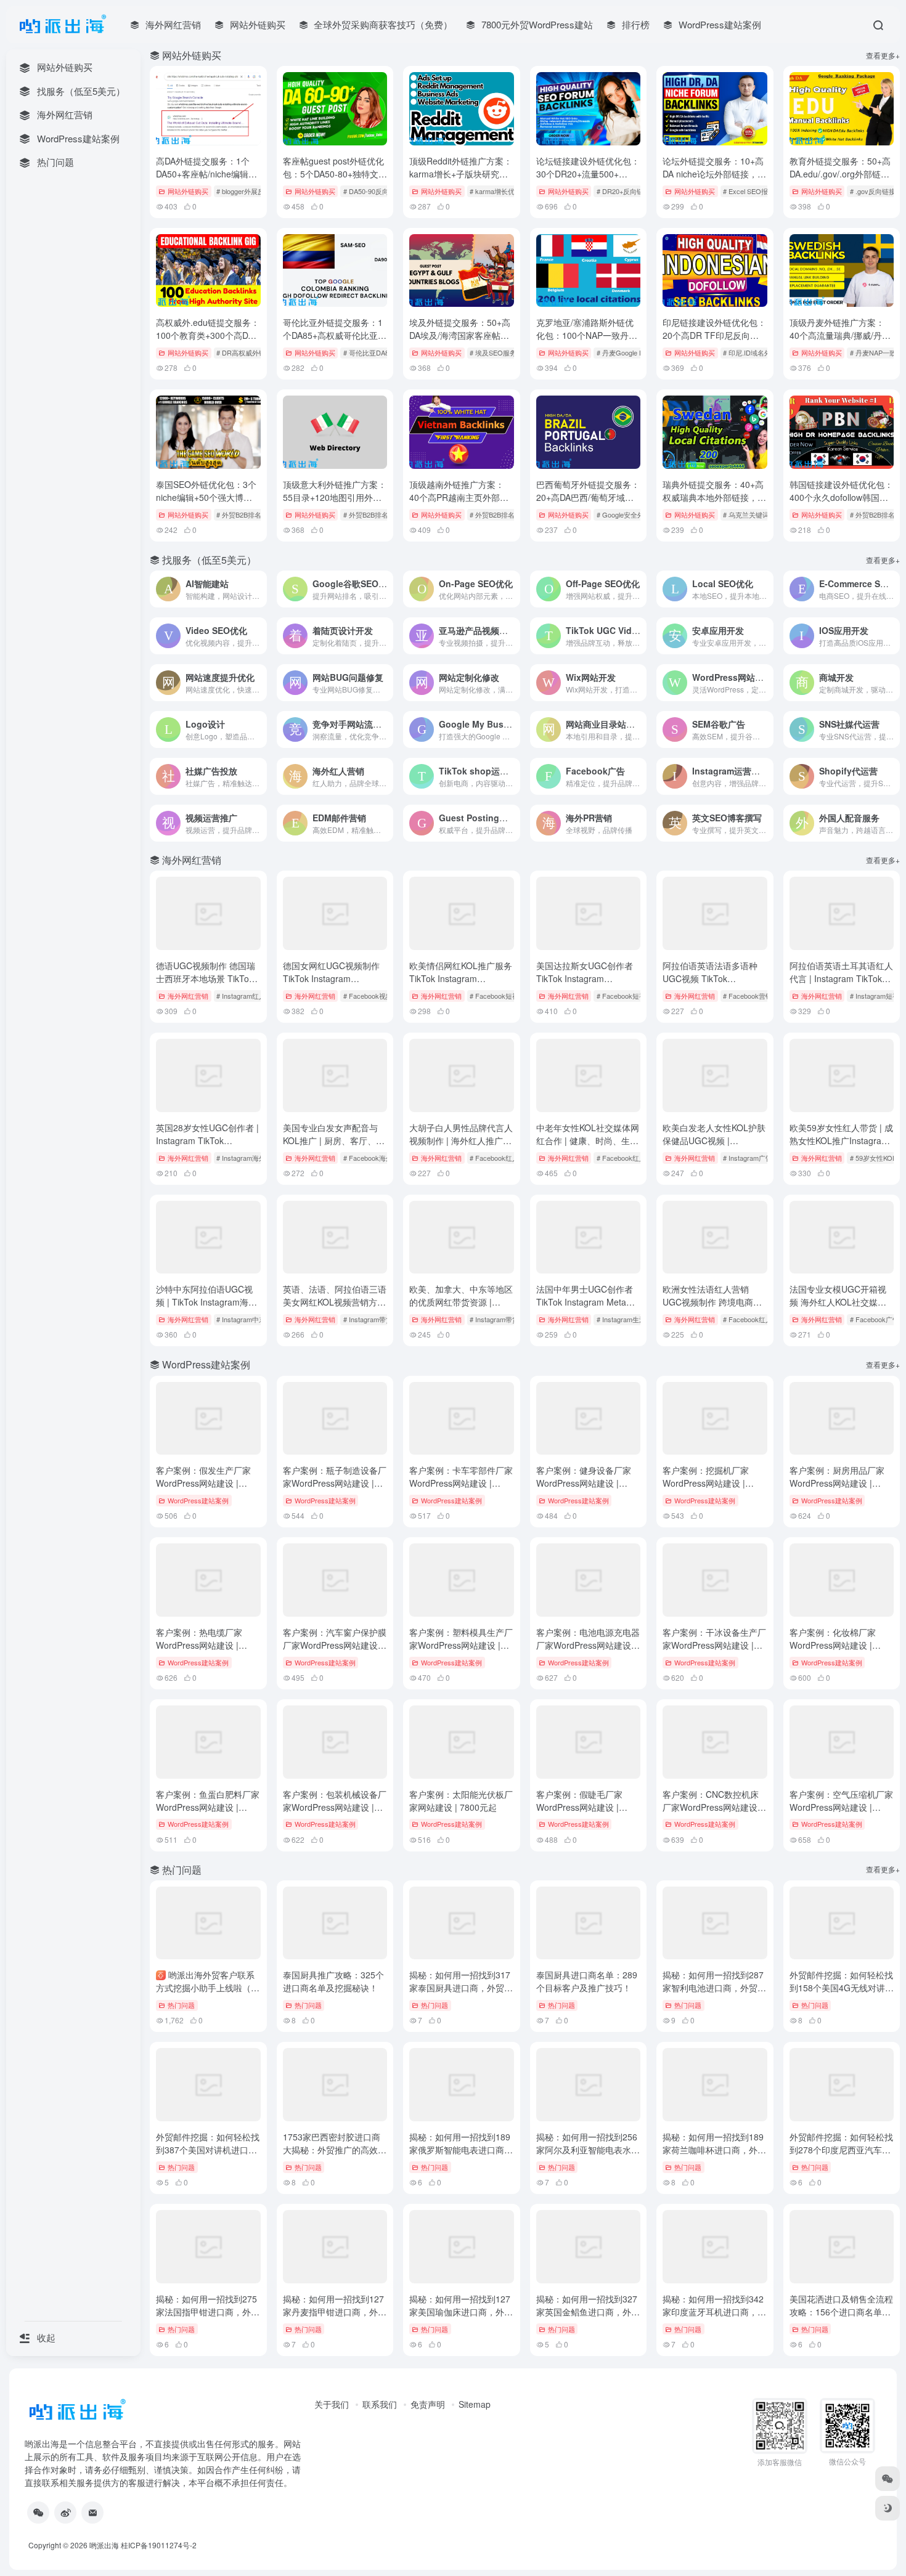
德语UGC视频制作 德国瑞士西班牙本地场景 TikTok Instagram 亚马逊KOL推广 (207, 978)
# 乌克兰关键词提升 (753, 514)
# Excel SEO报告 (749, 191)
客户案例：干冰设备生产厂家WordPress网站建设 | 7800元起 (714, 1645)
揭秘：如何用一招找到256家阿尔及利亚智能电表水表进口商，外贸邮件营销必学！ (588, 2156)
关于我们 (332, 2404)
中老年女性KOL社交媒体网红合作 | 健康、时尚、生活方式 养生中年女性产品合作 (588, 1147)
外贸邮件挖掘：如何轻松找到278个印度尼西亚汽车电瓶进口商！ (841, 2150)
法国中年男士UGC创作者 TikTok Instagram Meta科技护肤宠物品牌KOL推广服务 (588, 1308)
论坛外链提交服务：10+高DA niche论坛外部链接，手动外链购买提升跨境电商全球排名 (714, 180)
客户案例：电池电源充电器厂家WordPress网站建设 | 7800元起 (588, 1645)
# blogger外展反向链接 (251, 191)
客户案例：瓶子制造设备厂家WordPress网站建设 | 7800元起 (335, 1483)
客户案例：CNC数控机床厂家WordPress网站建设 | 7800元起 (712, 1807)
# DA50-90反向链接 (373, 191)
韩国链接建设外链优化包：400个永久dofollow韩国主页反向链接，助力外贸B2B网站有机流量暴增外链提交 (841, 504)
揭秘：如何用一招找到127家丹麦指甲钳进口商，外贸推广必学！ (335, 2312)
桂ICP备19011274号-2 (159, 2545)
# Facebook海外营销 (375, 1158)
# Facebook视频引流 (375, 996)
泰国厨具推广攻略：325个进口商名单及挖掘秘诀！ (333, 1981)
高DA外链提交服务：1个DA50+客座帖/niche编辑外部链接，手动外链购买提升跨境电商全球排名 (208, 180)
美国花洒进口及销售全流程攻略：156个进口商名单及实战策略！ (841, 2312)
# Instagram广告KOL (754, 1158)
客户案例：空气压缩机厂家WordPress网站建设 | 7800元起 (841, 1807)
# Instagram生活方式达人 (635, 1319)
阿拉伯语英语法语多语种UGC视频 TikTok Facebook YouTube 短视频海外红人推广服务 (715, 985)
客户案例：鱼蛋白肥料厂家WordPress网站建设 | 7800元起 (208, 1807)
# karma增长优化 (496, 191)
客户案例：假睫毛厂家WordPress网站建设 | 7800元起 (579, 1807)
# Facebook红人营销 (501, 1158)
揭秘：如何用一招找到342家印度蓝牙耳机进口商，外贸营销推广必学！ (714, 2312)
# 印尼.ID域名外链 (750, 352)
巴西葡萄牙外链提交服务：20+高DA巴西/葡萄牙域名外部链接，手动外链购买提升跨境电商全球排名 (588, 504)
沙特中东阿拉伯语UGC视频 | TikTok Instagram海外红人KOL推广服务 (206, 1302)
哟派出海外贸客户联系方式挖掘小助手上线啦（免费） (208, 1988)
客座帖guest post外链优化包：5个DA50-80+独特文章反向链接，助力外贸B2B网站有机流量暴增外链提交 (335, 180)
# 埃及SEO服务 (493, 352)
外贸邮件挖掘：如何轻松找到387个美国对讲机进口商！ (208, 2150)
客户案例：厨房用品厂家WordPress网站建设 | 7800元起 (837, 1483)
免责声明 (428, 2404)
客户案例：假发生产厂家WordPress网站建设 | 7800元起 (203, 1483)
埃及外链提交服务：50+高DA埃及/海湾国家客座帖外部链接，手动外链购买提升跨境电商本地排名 (461, 342)
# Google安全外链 (624, 514)
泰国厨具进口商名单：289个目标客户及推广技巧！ (587, 1981)
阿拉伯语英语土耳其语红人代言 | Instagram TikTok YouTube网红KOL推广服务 (841, 978)
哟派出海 (104, 2545)
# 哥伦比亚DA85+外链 (377, 352)
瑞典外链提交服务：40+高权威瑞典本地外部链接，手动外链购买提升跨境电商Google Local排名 (714, 504)
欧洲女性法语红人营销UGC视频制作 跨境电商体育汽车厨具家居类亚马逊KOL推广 (712, 1308)
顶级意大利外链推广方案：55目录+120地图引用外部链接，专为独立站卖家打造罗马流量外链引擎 (335, 504)
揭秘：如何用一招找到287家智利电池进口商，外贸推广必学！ (714, 1988)
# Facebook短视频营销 (631, 996)
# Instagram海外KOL (247, 1158)
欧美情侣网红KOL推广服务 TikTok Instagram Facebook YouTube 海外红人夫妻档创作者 (461, 985)
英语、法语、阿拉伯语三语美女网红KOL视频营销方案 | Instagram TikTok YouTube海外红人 (335, 1308)
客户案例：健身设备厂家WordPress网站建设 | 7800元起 (584, 1483)
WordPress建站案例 (198, 1500)
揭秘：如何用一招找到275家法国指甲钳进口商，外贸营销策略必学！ (208, 2312)
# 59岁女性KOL (873, 1158)
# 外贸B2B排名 (239, 514)
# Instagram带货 (368, 1319)
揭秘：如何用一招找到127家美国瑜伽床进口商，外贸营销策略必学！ (461, 2312)
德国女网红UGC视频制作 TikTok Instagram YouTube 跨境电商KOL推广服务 (331, 985)
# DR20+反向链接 (623, 191)
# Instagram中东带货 (248, 1319)
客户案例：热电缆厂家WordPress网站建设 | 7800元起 (199, 1645)
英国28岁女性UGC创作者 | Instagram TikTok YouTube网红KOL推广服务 (207, 1140)
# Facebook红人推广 (628, 1158)
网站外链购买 (188, 191)
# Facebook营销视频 (754, 996)
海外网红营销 (188, 996)
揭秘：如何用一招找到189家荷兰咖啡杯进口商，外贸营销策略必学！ (714, 2150)
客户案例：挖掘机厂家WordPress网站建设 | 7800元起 (706, 1483)
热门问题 (181, 2005)
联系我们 (380, 2404)
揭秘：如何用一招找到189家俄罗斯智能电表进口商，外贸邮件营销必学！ (461, 2150)
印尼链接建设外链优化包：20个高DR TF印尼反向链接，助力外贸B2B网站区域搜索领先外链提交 (714, 342)
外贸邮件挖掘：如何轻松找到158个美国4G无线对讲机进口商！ (842, 1988)
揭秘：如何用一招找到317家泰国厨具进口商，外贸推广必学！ (461, 1988)
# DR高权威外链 (241, 352)
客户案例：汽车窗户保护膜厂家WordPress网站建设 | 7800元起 (335, 1645)
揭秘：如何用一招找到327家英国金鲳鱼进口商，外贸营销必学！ (588, 2312)
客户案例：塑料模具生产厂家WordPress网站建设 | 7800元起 (461, 1645)
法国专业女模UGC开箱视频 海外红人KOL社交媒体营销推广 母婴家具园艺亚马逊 (838, 1308)
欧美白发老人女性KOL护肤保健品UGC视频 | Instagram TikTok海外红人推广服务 (714, 1147)
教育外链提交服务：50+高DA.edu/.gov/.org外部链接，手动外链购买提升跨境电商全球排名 (841, 180)
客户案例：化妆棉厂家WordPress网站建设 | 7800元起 (833, 1645)
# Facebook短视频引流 (504, 996)
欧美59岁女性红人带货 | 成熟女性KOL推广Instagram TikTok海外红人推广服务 (841, 1140)
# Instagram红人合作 (248, 996)
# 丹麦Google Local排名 (633, 352)
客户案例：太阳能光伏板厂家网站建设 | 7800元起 (461, 1801)
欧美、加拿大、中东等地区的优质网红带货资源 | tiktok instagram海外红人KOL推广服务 (461, 1308)
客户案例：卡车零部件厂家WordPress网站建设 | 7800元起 (461, 1483)
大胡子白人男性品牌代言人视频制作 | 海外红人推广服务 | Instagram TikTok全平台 (461, 1147)
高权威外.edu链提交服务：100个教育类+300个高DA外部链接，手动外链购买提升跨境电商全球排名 (208, 342)
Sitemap (475, 2404)
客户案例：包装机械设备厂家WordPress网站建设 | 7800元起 (335, 1807)
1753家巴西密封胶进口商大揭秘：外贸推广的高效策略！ (335, 2150)
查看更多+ (883, 55)
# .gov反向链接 (873, 191)
